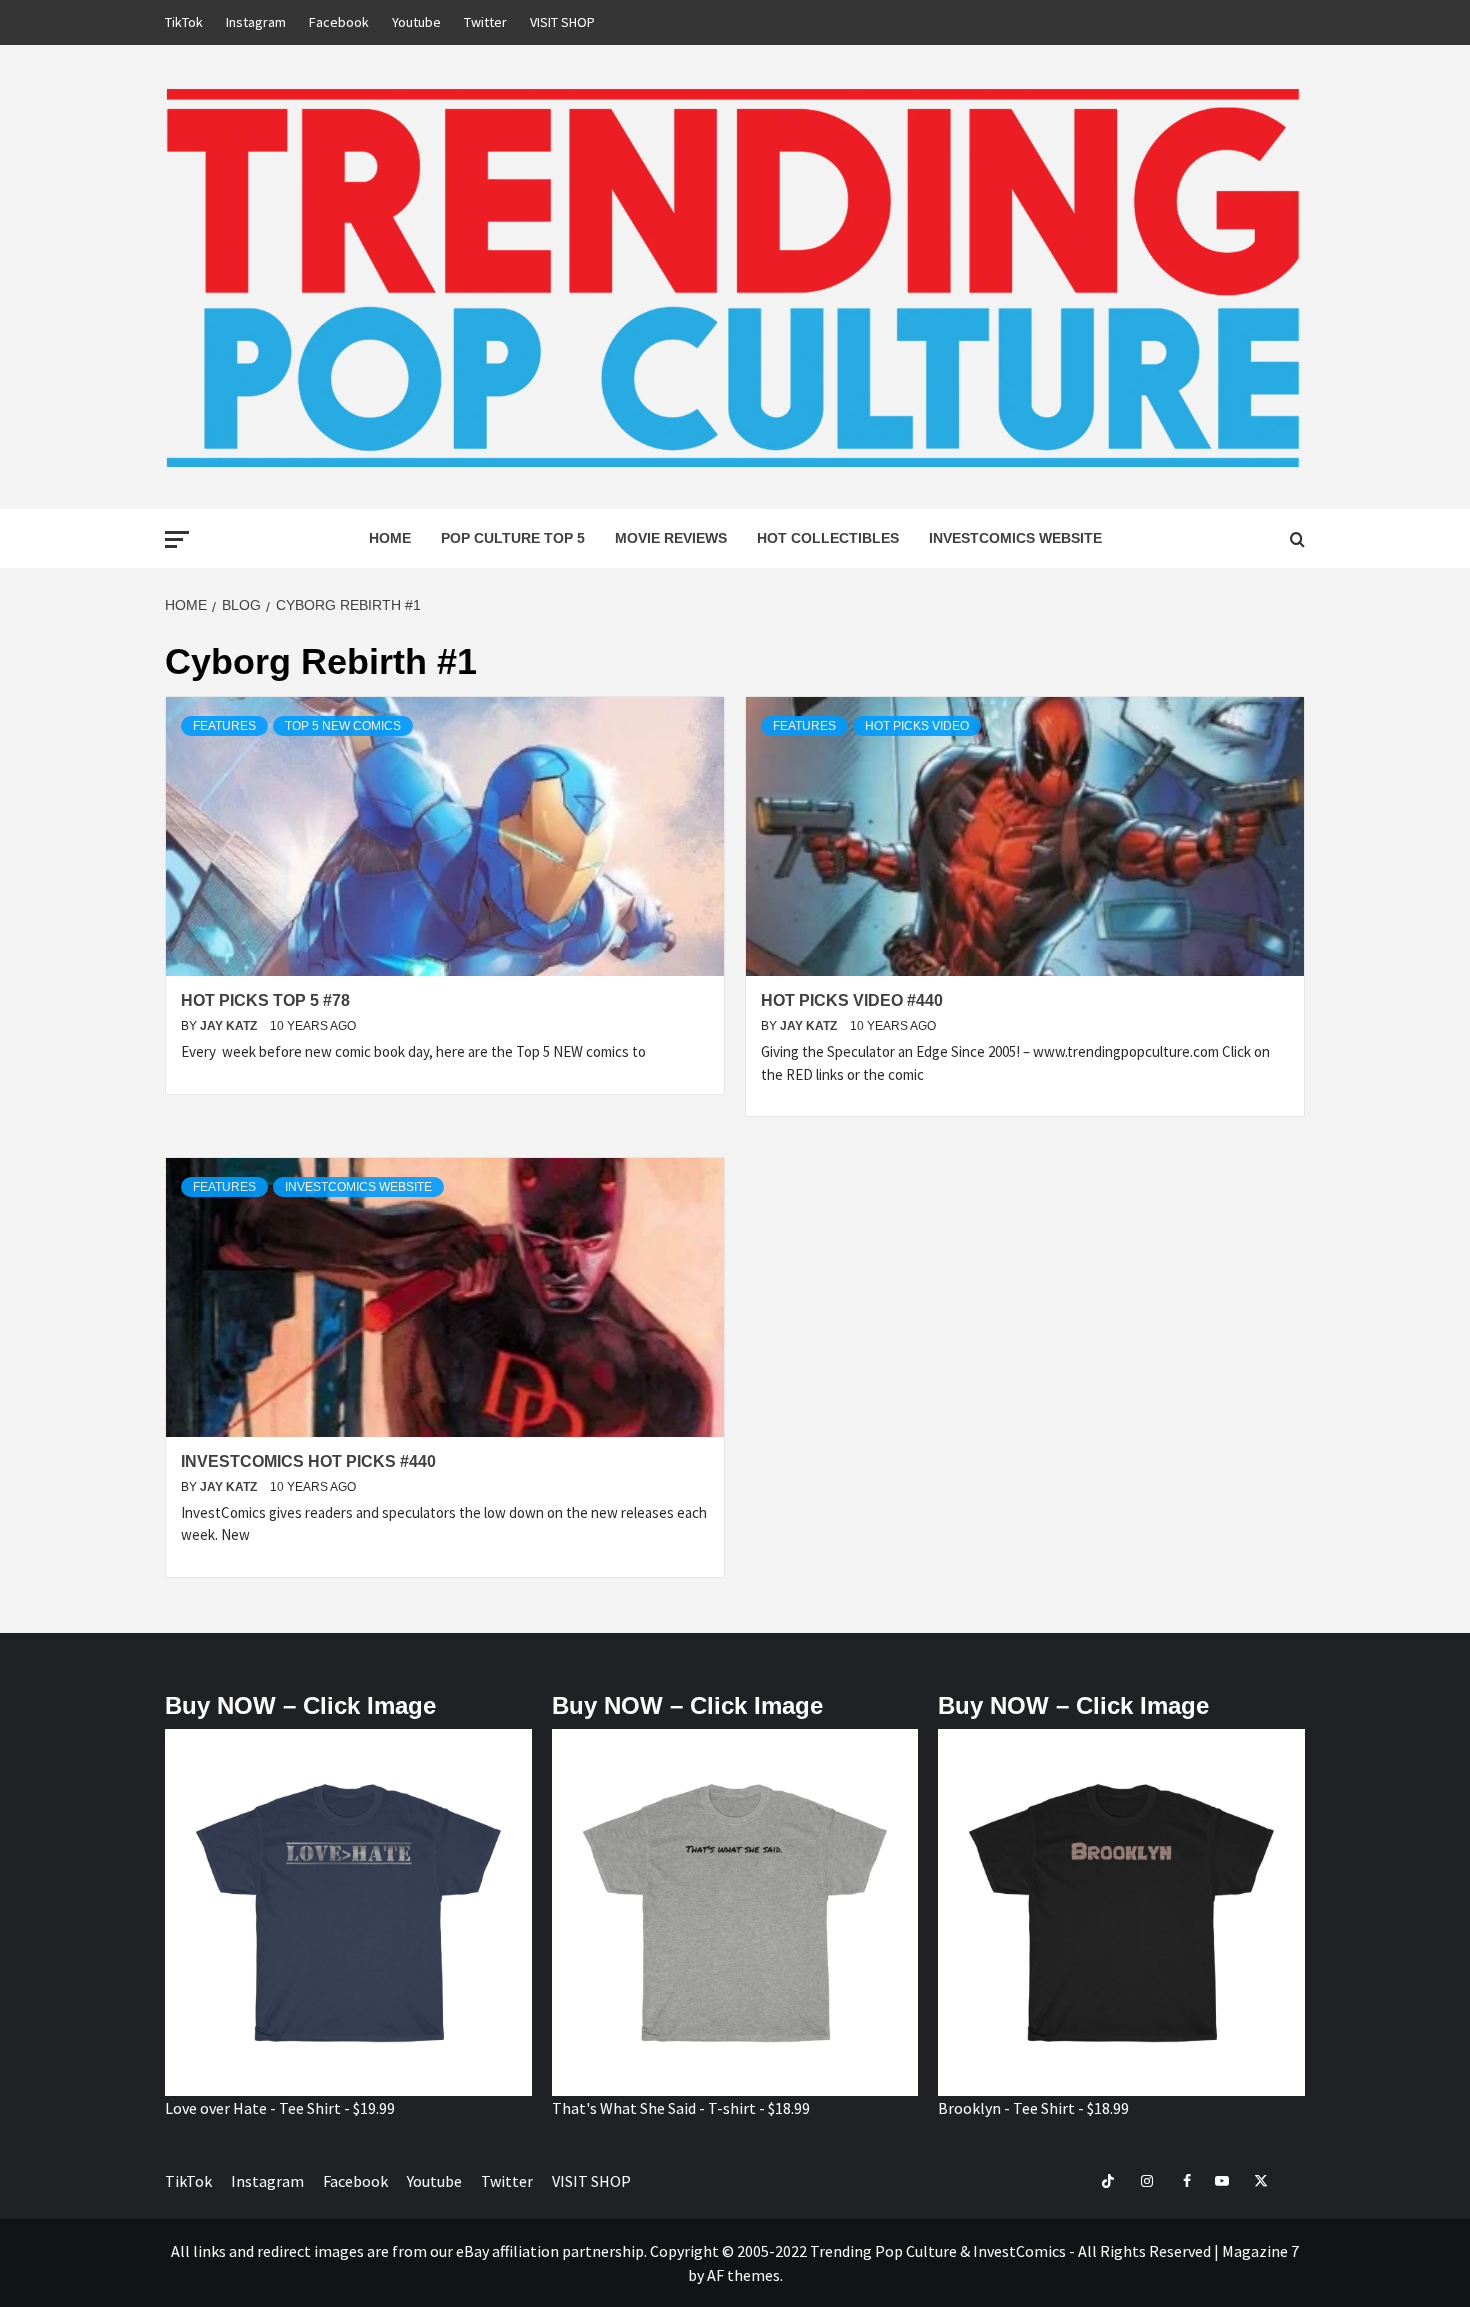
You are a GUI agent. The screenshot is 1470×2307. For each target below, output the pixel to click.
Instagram (256, 22)
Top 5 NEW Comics (343, 726)
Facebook (339, 22)
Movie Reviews (671, 538)
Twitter (485, 22)
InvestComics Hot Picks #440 (308, 1461)
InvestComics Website (1015, 538)
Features (224, 726)
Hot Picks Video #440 (852, 1000)
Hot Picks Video (917, 726)
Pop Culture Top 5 (513, 538)
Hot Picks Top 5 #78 (265, 1000)
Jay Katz (230, 1026)
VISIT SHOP (562, 22)
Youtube (416, 22)
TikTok (184, 22)
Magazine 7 (1260, 2251)
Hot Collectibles (828, 538)
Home (390, 538)
